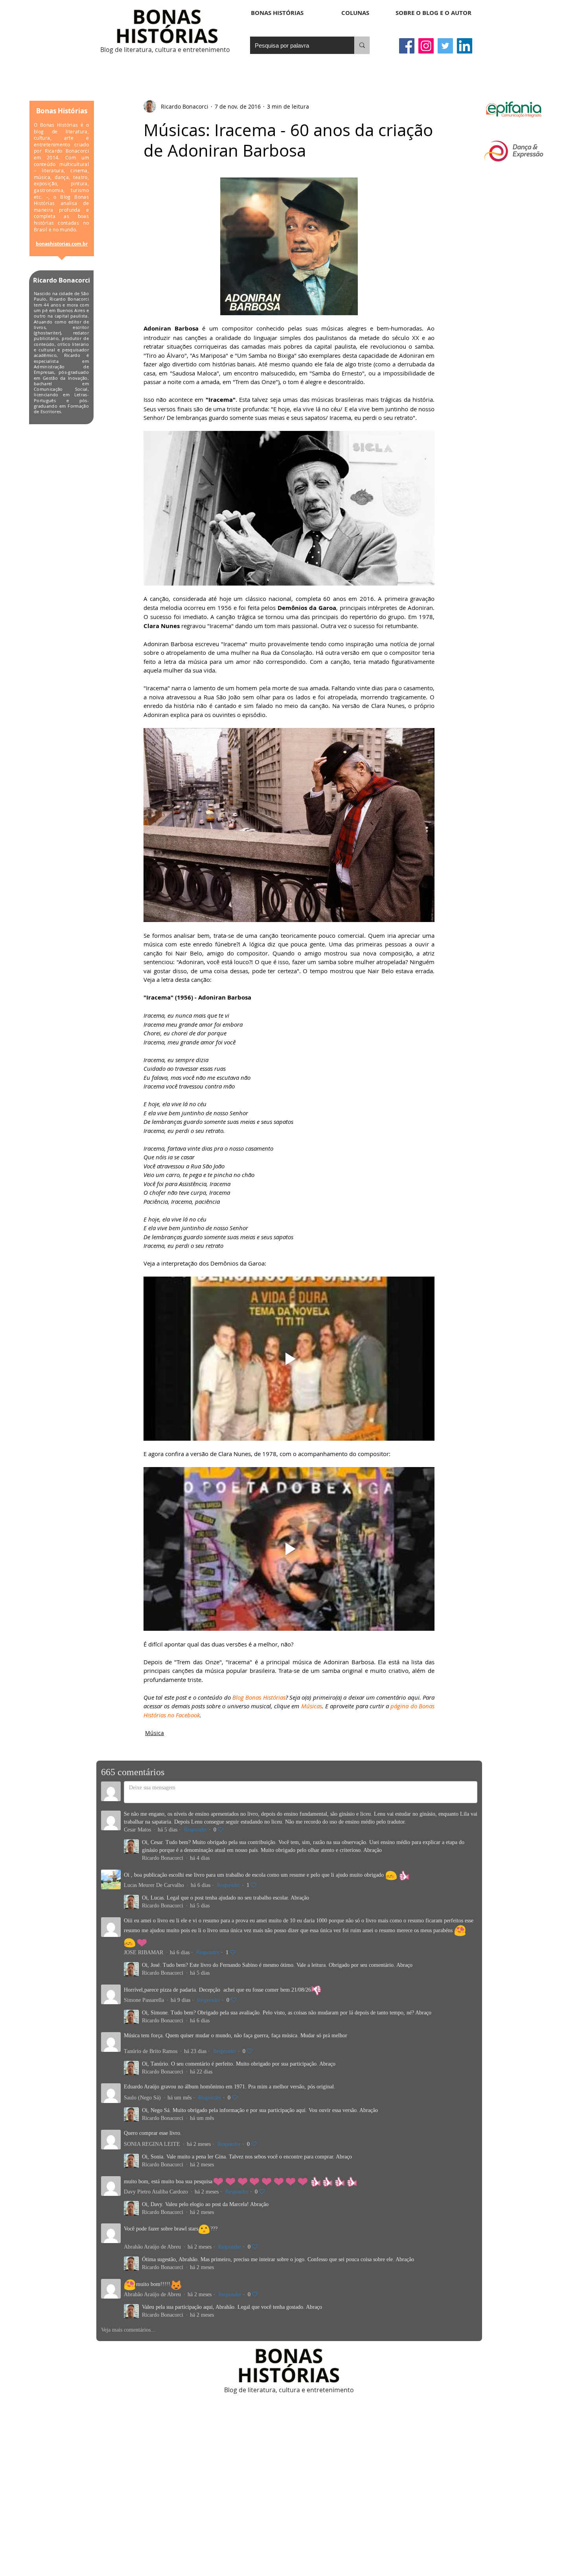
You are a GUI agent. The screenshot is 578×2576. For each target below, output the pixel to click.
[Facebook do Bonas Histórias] (407, 46)
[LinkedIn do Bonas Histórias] (465, 46)
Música (155, 1733)
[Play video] (289, 1358)
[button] (355, 13)
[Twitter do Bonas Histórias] (445, 46)
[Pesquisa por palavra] (362, 45)
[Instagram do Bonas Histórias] (426, 46)
